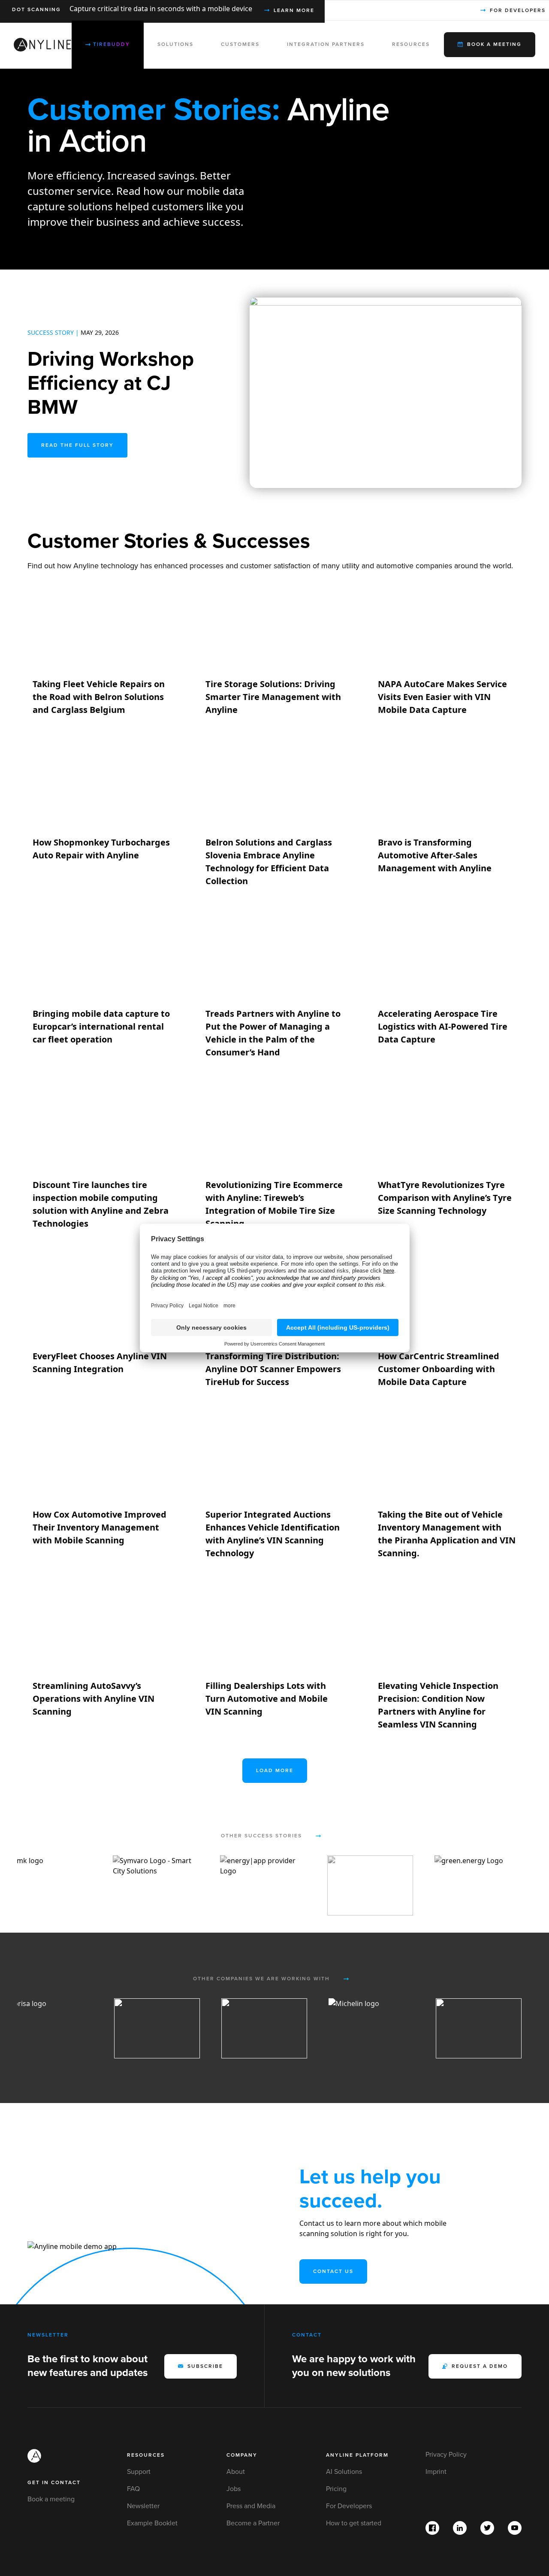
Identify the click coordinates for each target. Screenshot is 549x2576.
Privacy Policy (446, 2455)
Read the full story (77, 445)
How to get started (354, 2523)
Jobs (234, 2489)
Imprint (436, 2472)
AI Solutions (344, 2472)
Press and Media (251, 2506)
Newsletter (143, 2506)
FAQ (133, 2489)
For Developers (349, 2506)
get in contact (54, 2483)
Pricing (336, 2489)
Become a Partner (253, 2523)
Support (139, 2472)
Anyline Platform (357, 2455)
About (236, 2472)
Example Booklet (152, 2523)
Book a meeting (51, 2499)
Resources (146, 2455)
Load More (275, 1771)
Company (242, 2455)
